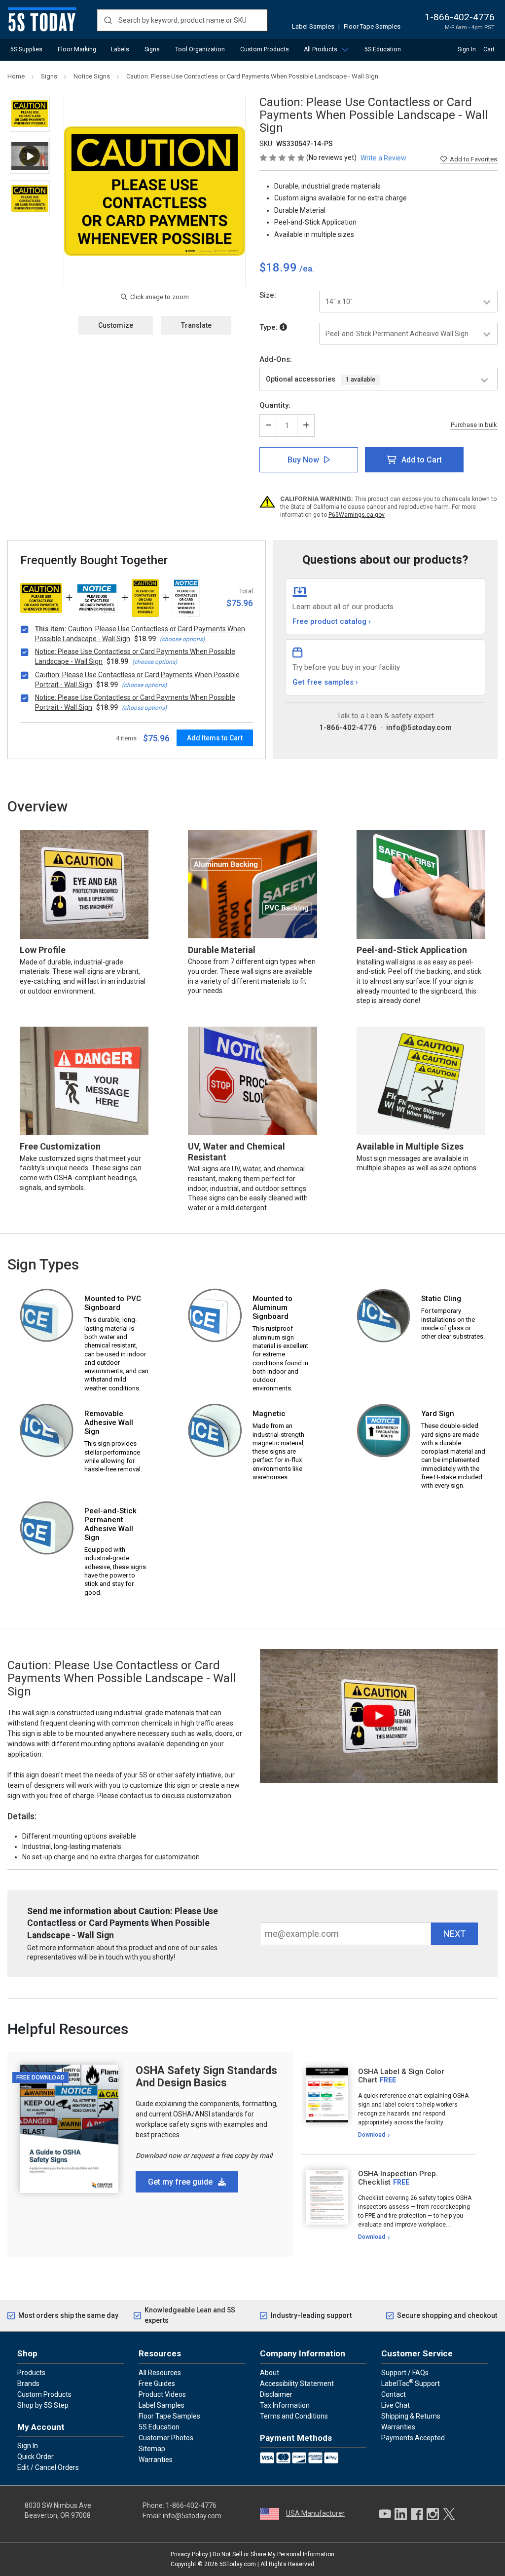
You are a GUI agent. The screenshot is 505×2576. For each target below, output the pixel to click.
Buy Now (303, 460)
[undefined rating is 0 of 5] (283, 157)
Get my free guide (181, 2182)
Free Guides (157, 2384)
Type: (270, 327)
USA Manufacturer (315, 2513)
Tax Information (285, 2405)
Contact (394, 2394)
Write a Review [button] (383, 158)
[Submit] (108, 20)
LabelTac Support (411, 2383)
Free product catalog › (332, 621)
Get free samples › (325, 682)
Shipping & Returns (411, 2416)
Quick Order (36, 2457)
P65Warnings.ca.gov (357, 515)
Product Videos (162, 2394)
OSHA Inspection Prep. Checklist (398, 2178)
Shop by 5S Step (43, 2405)
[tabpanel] (388, 2103)
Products (31, 2373)
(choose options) (182, 639)
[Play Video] (30, 156)
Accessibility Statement (297, 2384)
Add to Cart (422, 460)
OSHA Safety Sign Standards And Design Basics (206, 2076)
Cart (489, 49)
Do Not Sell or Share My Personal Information (273, 2554)
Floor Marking (77, 49)
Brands (28, 2384)
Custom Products (265, 49)
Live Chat (396, 2405)
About (270, 2373)
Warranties (156, 2460)
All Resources (160, 2373)
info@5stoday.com (419, 728)
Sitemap (152, 2449)
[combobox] (182, 20)
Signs (152, 49)
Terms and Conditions (294, 2416)
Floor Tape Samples (372, 26)
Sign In (467, 49)
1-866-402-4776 (460, 17)
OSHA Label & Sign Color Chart (401, 2076)
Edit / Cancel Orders (48, 2467)
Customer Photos (166, 2438)
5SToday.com (238, 2564)
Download (372, 2135)
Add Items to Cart (215, 738)
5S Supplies (26, 49)
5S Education (383, 49)
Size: (268, 295)
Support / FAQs (405, 2373)
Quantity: (275, 405)
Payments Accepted (413, 2438)
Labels (120, 49)
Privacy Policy (189, 2554)
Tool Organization (200, 49)
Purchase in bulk (474, 425)
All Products (321, 49)
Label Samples (313, 26)
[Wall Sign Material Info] (283, 327)
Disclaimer (276, 2394)
